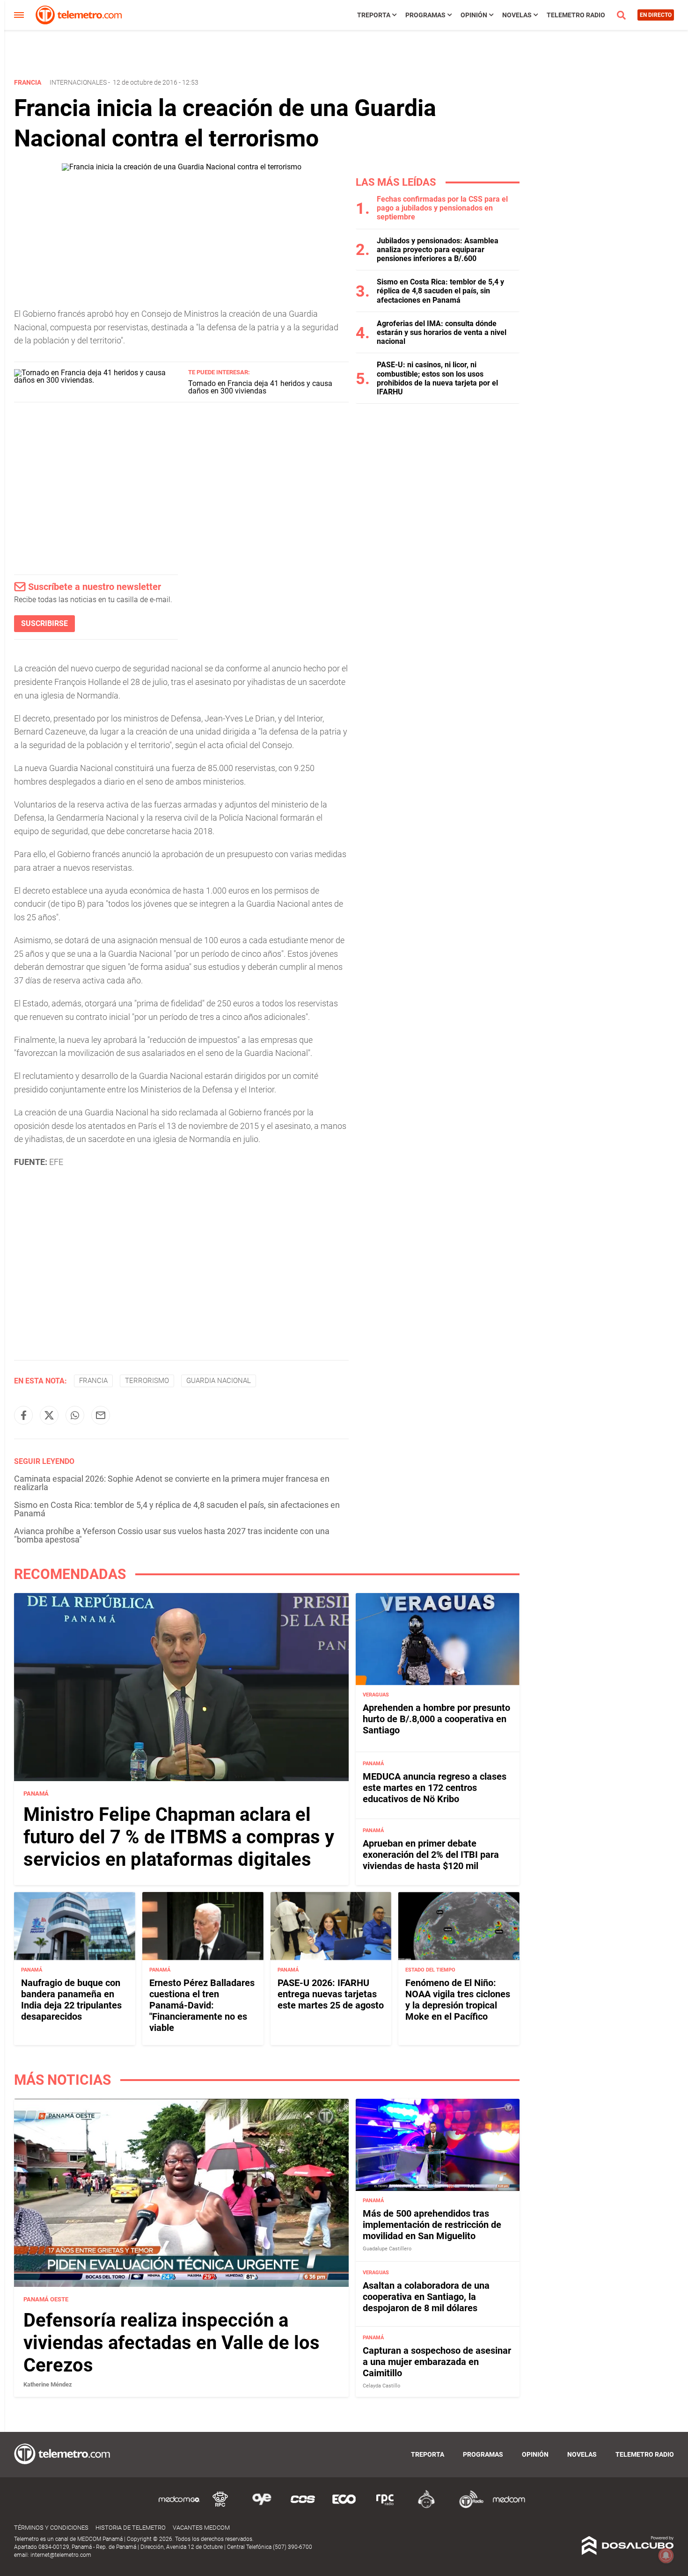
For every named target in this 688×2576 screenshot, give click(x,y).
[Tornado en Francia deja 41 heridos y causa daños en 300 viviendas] (98, 380)
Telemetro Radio (576, 15)
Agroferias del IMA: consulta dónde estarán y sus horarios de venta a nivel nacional (442, 332)
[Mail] (101, 1415)
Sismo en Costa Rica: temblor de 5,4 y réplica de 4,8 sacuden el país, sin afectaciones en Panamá (177, 1509)
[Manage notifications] (666, 2555)
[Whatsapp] (75, 1415)
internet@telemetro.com (61, 2555)
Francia (93, 1381)
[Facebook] (23, 1415)
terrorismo (147, 1381)
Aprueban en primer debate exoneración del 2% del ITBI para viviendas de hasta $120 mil (431, 1855)
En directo (656, 15)
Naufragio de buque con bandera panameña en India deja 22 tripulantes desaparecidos (71, 2000)
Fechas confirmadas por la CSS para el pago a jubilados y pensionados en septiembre (442, 208)
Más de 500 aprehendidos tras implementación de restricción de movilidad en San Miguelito (432, 2225)
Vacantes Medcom (201, 2528)
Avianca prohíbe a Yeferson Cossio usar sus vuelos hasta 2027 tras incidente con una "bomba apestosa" (172, 1535)
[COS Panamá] (303, 2507)
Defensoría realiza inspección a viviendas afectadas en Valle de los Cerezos (172, 2343)
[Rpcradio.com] (385, 2507)
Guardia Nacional (219, 1381)
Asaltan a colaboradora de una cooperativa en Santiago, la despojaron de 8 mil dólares (426, 2296)
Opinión (474, 15)
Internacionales (78, 82)
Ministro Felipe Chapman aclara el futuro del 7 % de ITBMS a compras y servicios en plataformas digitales (179, 1837)
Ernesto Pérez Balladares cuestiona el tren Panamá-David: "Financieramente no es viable (202, 2005)
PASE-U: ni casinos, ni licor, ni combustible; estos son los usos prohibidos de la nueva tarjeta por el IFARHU (437, 378)
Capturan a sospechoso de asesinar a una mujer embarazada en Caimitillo (437, 2362)
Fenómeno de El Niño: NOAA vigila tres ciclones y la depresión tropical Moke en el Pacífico (458, 2000)
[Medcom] (509, 2507)
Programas (425, 15)
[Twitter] (49, 1415)
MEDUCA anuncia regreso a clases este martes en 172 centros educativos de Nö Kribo (435, 1788)
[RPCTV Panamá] (220, 2507)
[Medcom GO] (179, 2507)
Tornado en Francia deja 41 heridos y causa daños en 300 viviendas (260, 387)
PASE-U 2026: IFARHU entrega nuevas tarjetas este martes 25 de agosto (331, 1994)
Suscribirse (44, 623)
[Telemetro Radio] (468, 2507)
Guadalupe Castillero (387, 2249)
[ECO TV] (344, 2507)
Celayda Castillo (381, 2386)
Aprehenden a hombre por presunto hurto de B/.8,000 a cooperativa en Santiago (436, 1719)
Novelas (517, 15)
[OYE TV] (262, 2507)
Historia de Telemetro (131, 2528)
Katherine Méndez (48, 2384)
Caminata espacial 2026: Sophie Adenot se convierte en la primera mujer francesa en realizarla (172, 1483)
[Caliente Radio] (426, 2507)
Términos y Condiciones (51, 2528)
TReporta (374, 15)
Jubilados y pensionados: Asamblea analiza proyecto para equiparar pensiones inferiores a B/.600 (438, 250)
